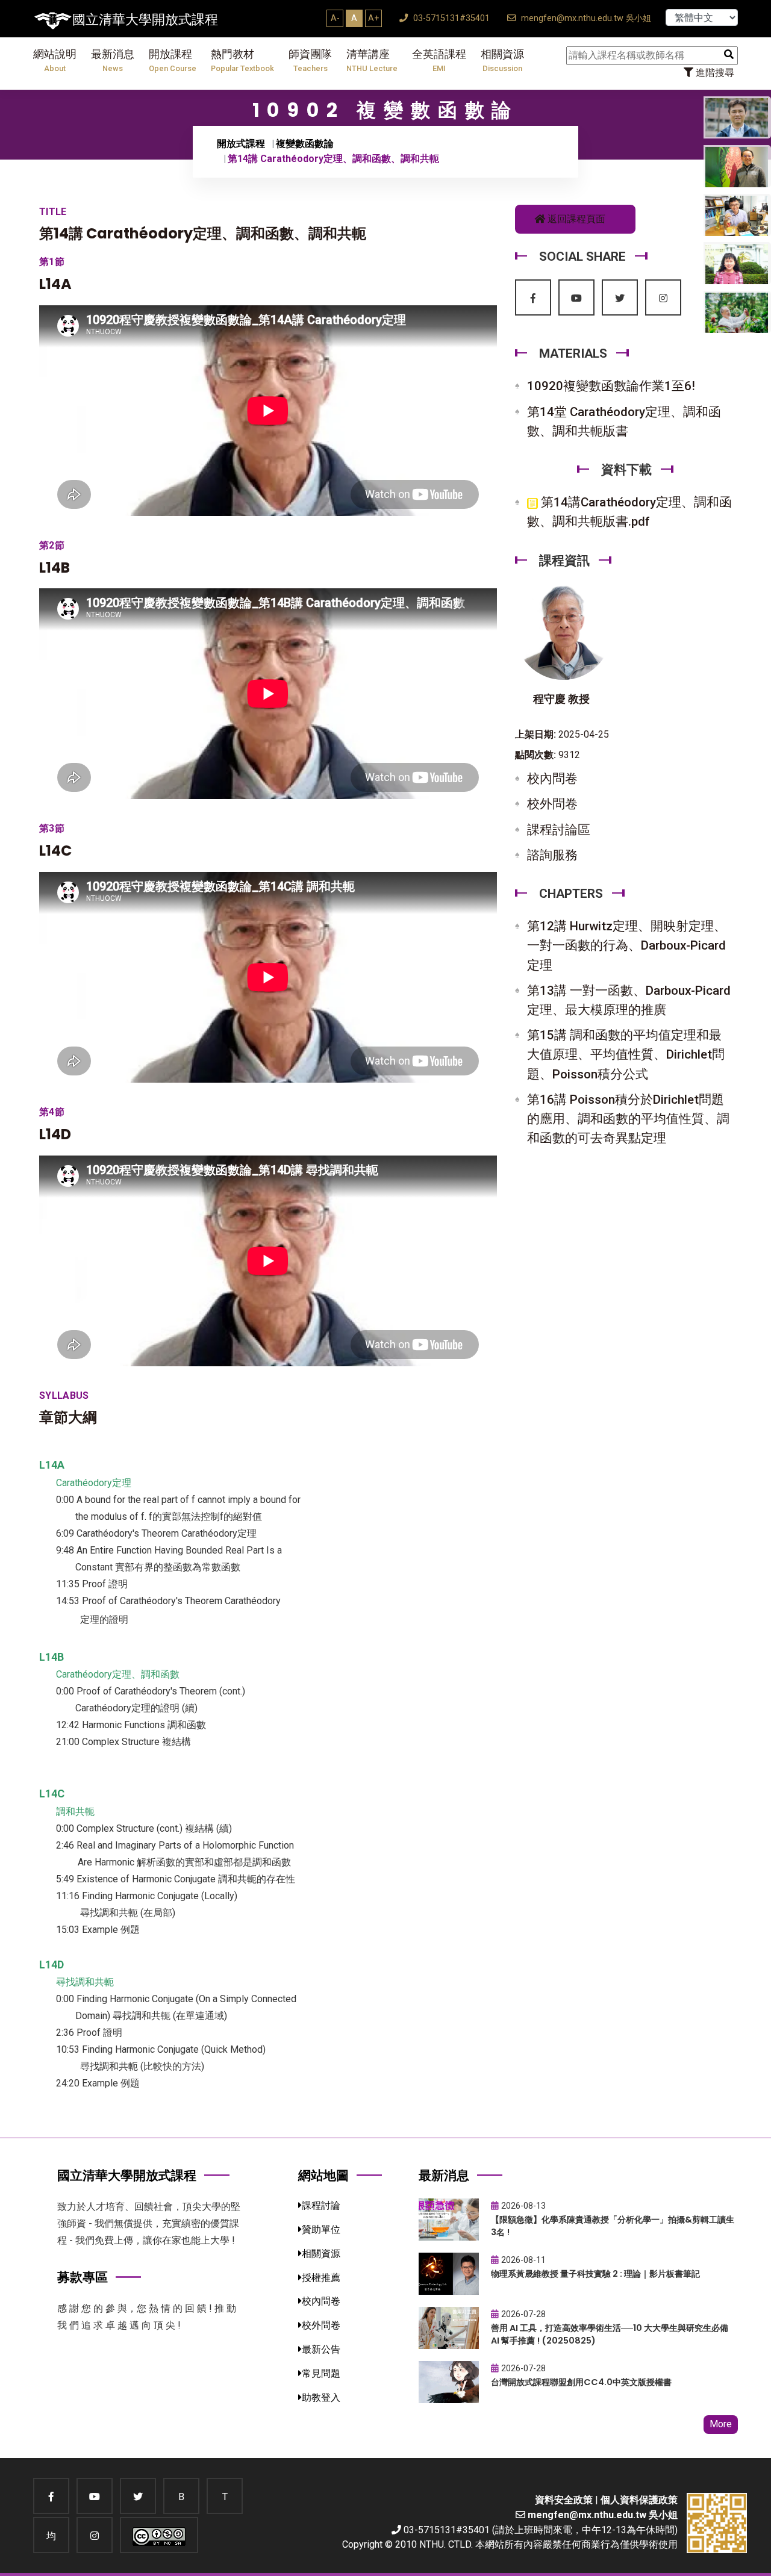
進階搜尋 (714, 73)
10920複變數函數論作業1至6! (611, 386)
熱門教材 (242, 61)
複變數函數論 (305, 144)
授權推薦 (321, 2278)
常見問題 (321, 2373)
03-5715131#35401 (450, 18)
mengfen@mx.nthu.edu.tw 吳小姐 (585, 18)
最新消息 (113, 61)
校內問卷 (552, 779)
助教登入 (321, 2397)
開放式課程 (241, 144)
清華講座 (372, 61)
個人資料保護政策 (639, 2500)
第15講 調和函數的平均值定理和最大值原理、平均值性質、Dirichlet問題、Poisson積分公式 (626, 1054)
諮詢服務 (552, 855)
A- (335, 18)
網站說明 (55, 61)
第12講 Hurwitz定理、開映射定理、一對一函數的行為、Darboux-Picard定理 (627, 945)
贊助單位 (321, 2229)
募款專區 (83, 2277)
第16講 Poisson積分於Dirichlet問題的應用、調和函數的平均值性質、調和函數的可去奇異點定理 (628, 1119)
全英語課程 (439, 61)
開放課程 (173, 61)
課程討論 (321, 2205)
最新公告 (321, 2349)
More (721, 2424)
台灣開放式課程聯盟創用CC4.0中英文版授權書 (581, 2382)
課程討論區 (559, 830)
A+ (373, 18)
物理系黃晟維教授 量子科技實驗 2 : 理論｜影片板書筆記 (595, 2274)
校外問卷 (552, 804)
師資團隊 (310, 61)
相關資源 (502, 61)
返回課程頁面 (575, 219)
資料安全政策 (564, 2500)
